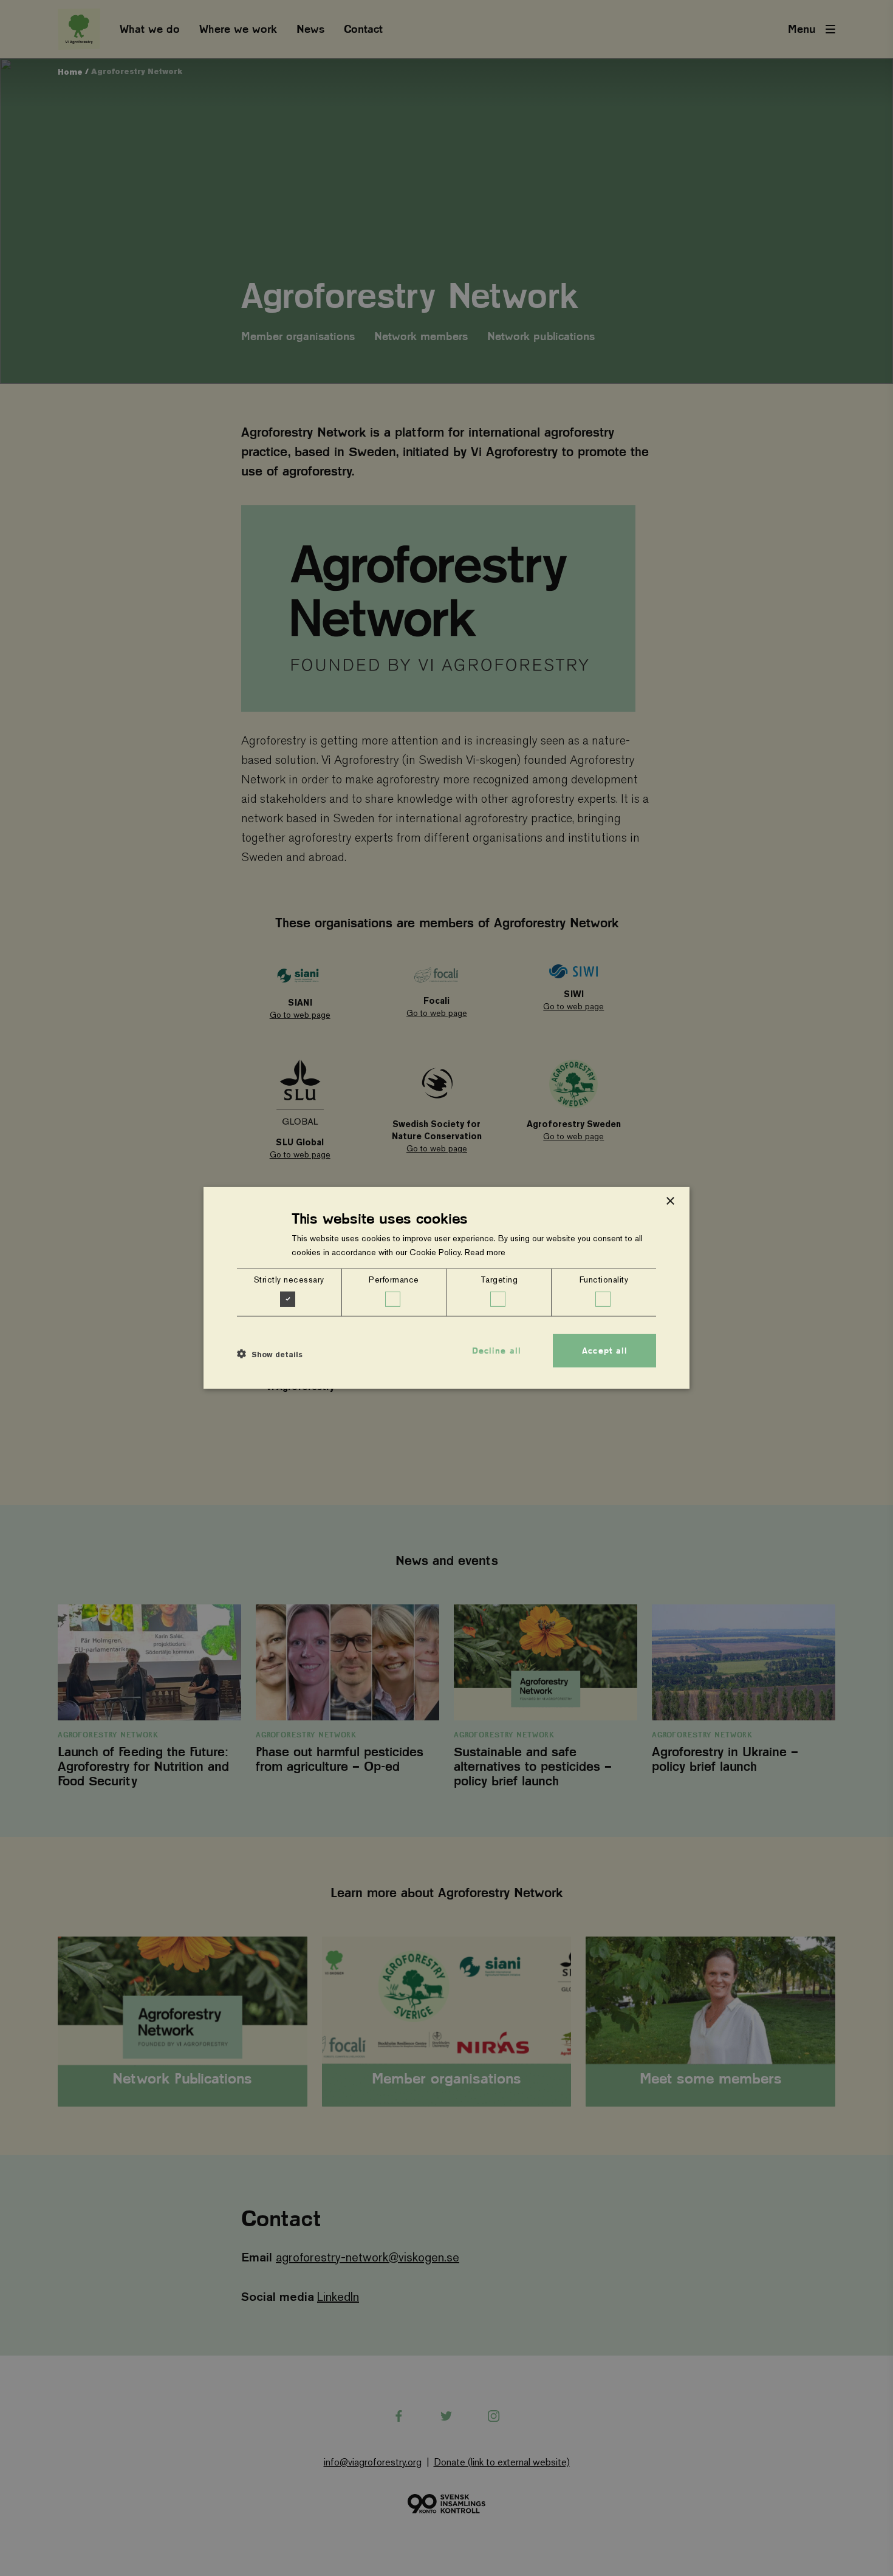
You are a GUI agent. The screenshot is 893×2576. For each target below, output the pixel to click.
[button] (270, 1354)
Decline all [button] (497, 1351)
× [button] (670, 1201)
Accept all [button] (605, 1351)
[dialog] (446, 1288)
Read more (485, 1252)
